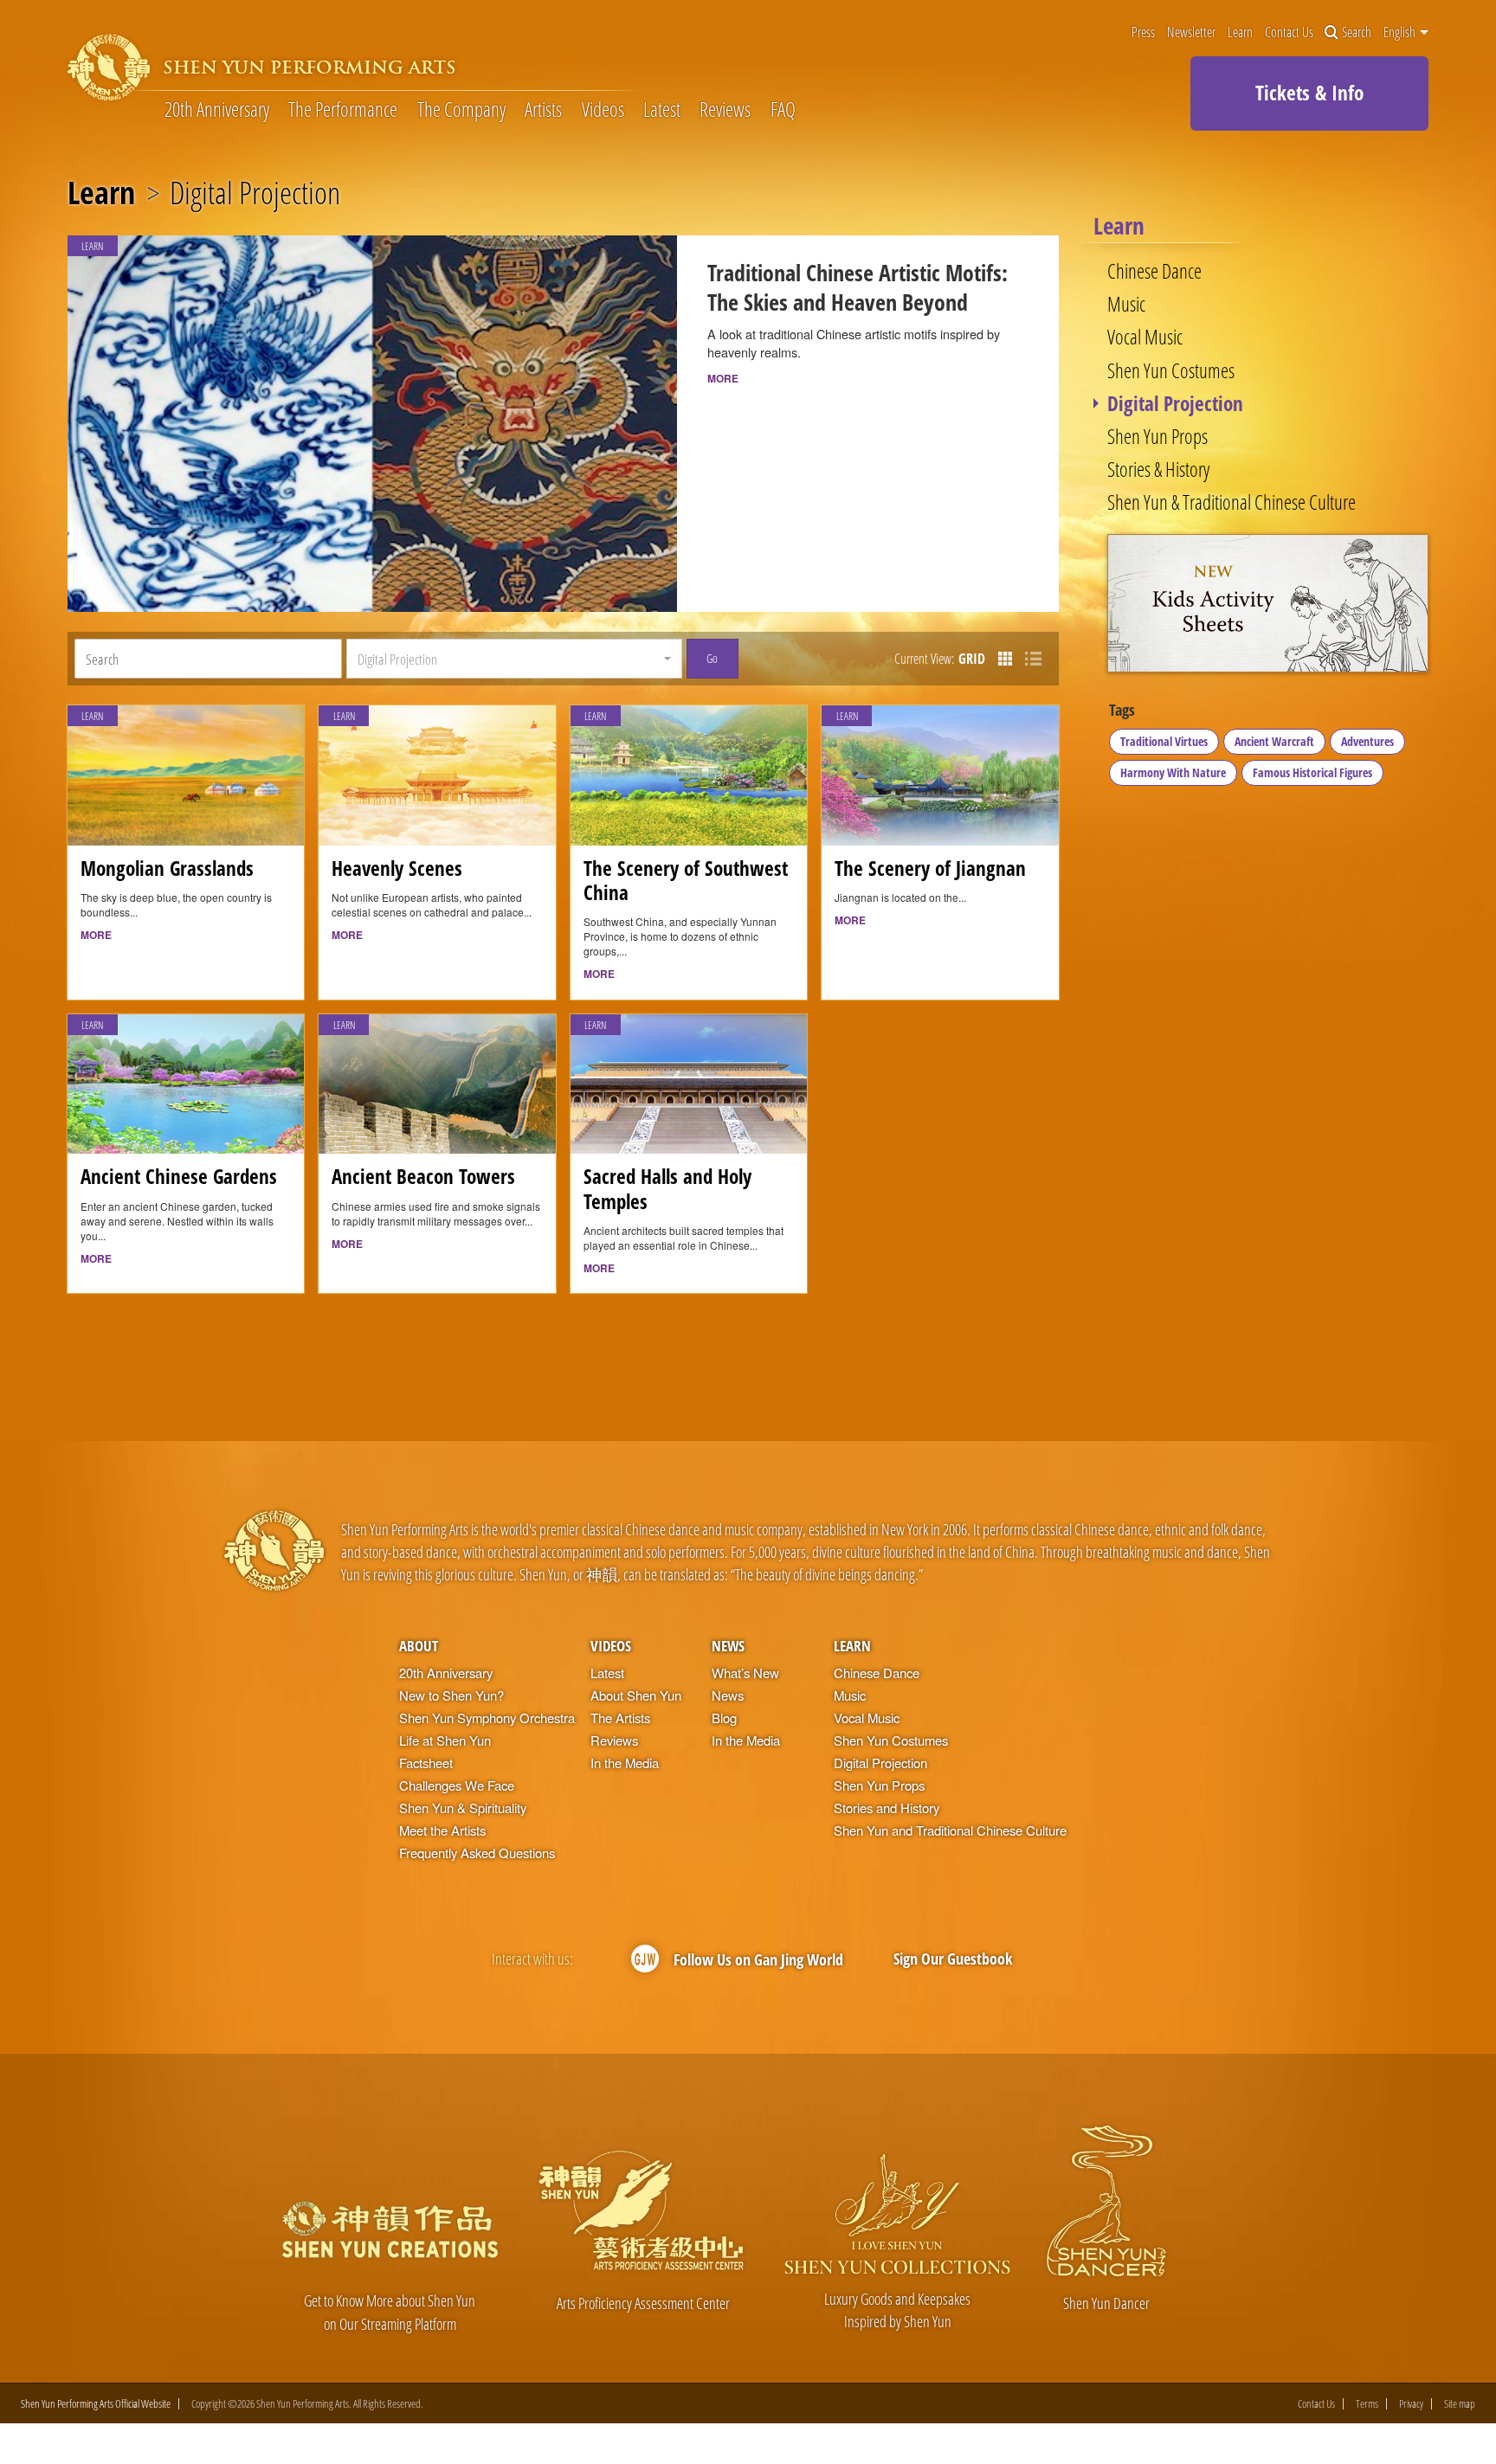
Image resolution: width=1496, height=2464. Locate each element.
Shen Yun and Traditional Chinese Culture (950, 1830)
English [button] (1401, 32)
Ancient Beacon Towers (423, 1177)
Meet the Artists (442, 1830)
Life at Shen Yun (445, 1740)
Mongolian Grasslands (167, 869)
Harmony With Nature (1173, 772)
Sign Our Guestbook (953, 1958)
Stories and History (887, 1808)
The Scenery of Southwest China (686, 881)
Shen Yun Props (1157, 437)
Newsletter (1191, 32)
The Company (461, 109)
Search (1357, 32)
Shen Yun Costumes (1171, 371)
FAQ (783, 109)
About (419, 1646)
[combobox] (514, 659)
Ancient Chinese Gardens (179, 1177)
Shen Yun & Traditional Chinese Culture (1232, 502)
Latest (662, 109)
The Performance (343, 109)
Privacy (1411, 2404)
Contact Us (1289, 32)
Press (1143, 32)
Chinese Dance (1154, 271)
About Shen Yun (636, 1695)
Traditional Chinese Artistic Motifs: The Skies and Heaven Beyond (858, 287)
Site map (1460, 2404)
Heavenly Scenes (397, 869)
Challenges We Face (457, 1785)
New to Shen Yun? (451, 1695)
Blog (724, 1718)
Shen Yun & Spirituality (463, 1808)
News (728, 1646)
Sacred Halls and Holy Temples (667, 1189)
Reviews (725, 109)
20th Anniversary (217, 109)
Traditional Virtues (1164, 741)
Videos (603, 109)
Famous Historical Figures (1312, 772)
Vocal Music (1145, 337)
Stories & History (1158, 470)
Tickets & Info (1309, 93)
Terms (1367, 2404)
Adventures (1367, 741)
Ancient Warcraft (1274, 741)
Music (1126, 304)
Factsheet (426, 1763)
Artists (543, 109)
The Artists (620, 1718)
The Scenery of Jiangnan (930, 869)
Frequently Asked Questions (477, 1853)
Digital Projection (1175, 404)
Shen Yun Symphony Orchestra (487, 1718)
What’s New (745, 1673)
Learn (1240, 32)
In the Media (625, 1763)
